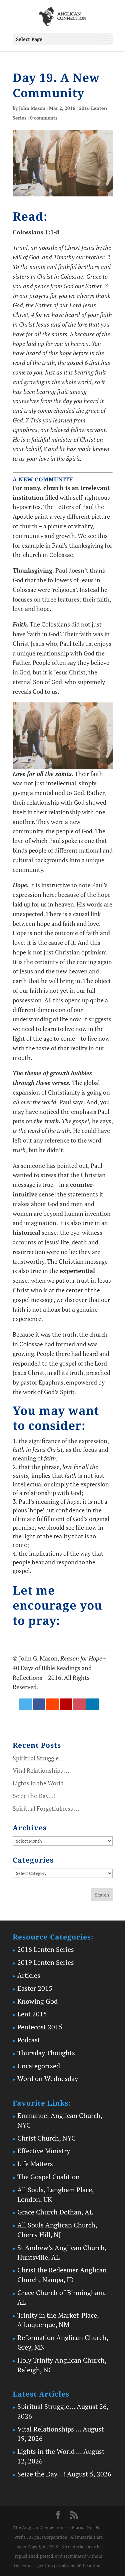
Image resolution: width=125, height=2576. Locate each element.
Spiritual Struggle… (38, 1758)
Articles (29, 1975)
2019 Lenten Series (46, 1962)
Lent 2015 (32, 2014)
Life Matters (35, 2164)
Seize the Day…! (34, 1796)
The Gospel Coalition (48, 2177)
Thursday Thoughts (46, 2053)
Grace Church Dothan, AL (55, 2212)
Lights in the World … (41, 1783)
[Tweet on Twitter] (26, 1704)
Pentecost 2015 (40, 2027)
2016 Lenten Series (46, 1949)
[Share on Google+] (66, 1704)
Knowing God (37, 2001)
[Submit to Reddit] (53, 1704)
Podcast (29, 2040)
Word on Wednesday (48, 2078)
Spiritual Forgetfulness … (46, 1808)
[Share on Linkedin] (93, 1704)
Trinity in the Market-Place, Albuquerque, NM (58, 2320)
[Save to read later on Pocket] (79, 1704)
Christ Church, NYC (46, 2138)
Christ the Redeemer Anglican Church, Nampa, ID (62, 2275)
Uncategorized (39, 2066)
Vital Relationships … (41, 1770)
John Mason (32, 108)
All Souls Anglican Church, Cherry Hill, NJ (57, 2230)
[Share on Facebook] (39, 1704)
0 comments (44, 118)
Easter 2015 (35, 1988)
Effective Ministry (44, 2151)
